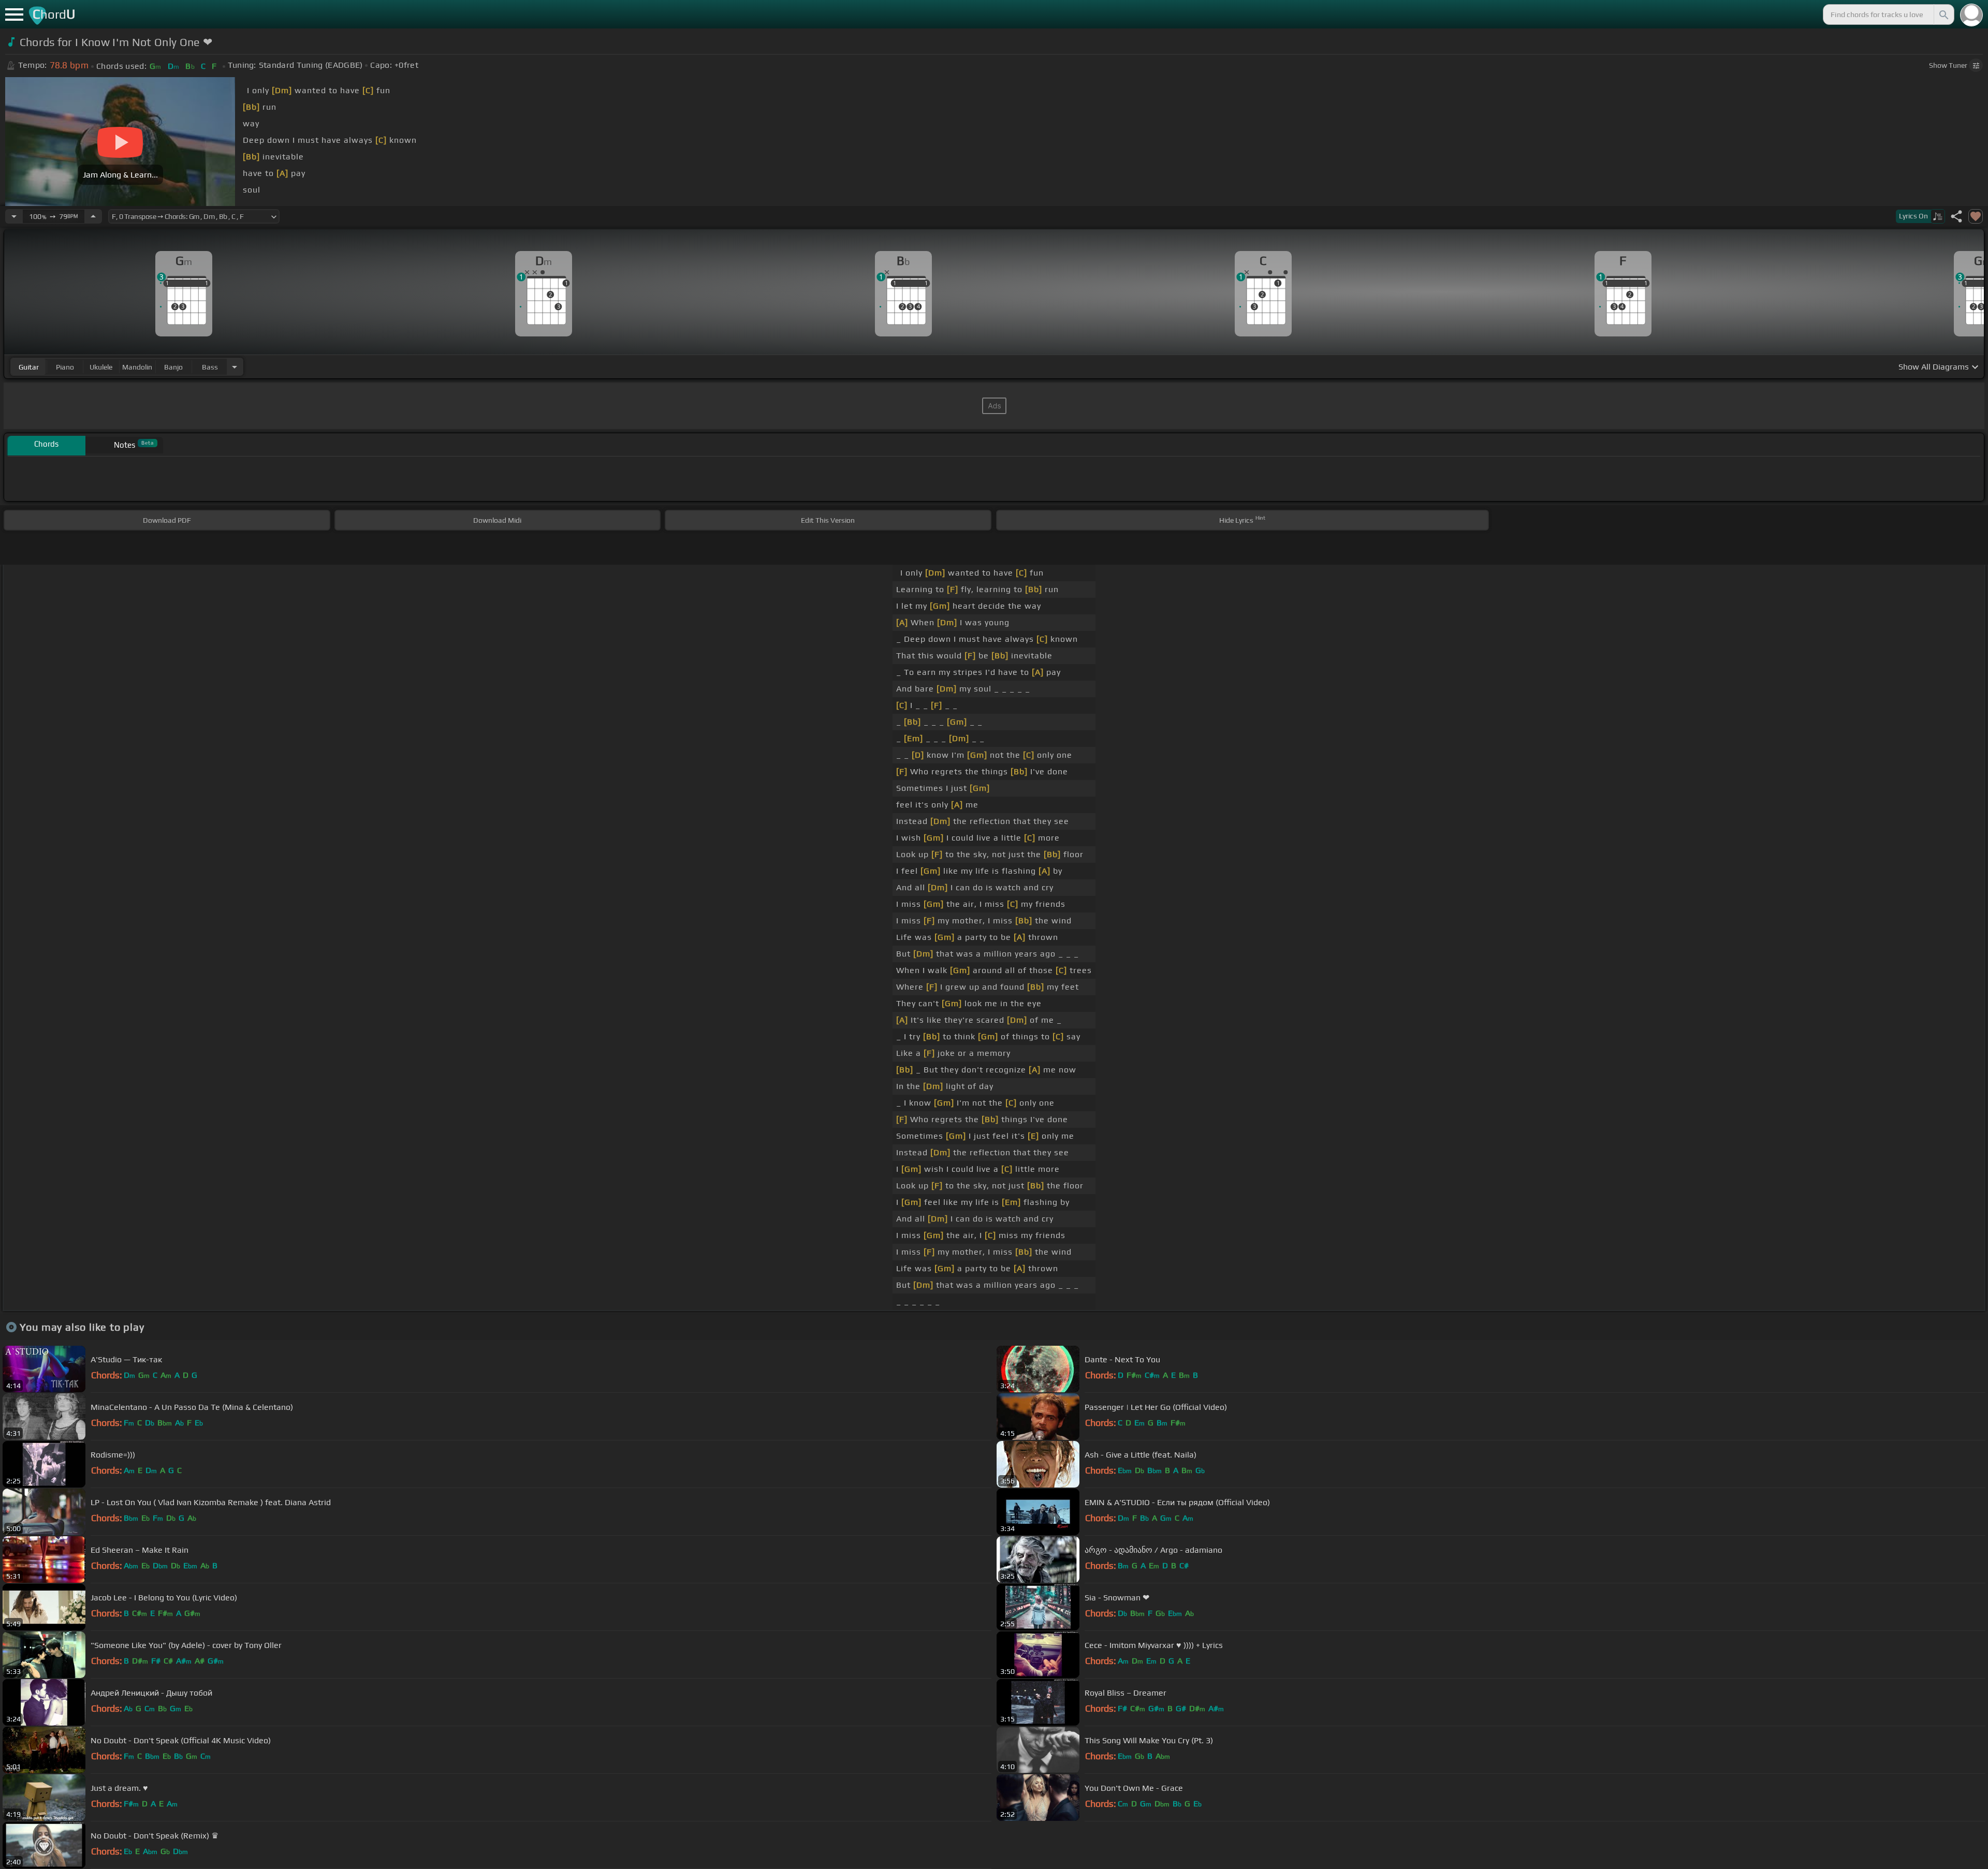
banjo (173, 367)
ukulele (101, 367)
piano (65, 367)
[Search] (1943, 14)
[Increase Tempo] (93, 216)
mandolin (137, 367)
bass (210, 367)
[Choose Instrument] (235, 367)
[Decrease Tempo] (14, 216)
